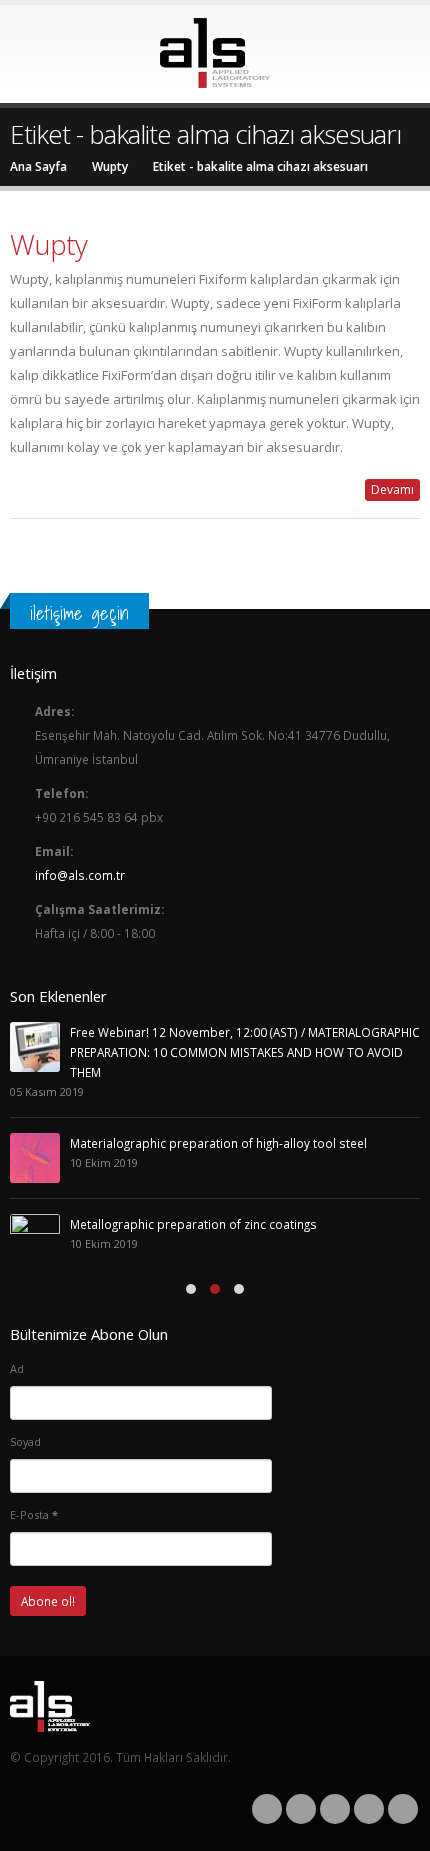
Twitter (301, 1809)
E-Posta (34, 1514)
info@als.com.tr (80, 875)
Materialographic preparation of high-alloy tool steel (218, 1143)
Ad (17, 1368)
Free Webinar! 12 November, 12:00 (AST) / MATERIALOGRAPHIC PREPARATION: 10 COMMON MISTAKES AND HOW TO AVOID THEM (245, 1052)
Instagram (369, 1809)
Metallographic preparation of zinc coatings (193, 1224)
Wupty (48, 244)
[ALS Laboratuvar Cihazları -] (215, 53)
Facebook (267, 1809)
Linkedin (403, 1809)
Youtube (335, 1809)
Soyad (25, 1441)
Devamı (392, 489)
